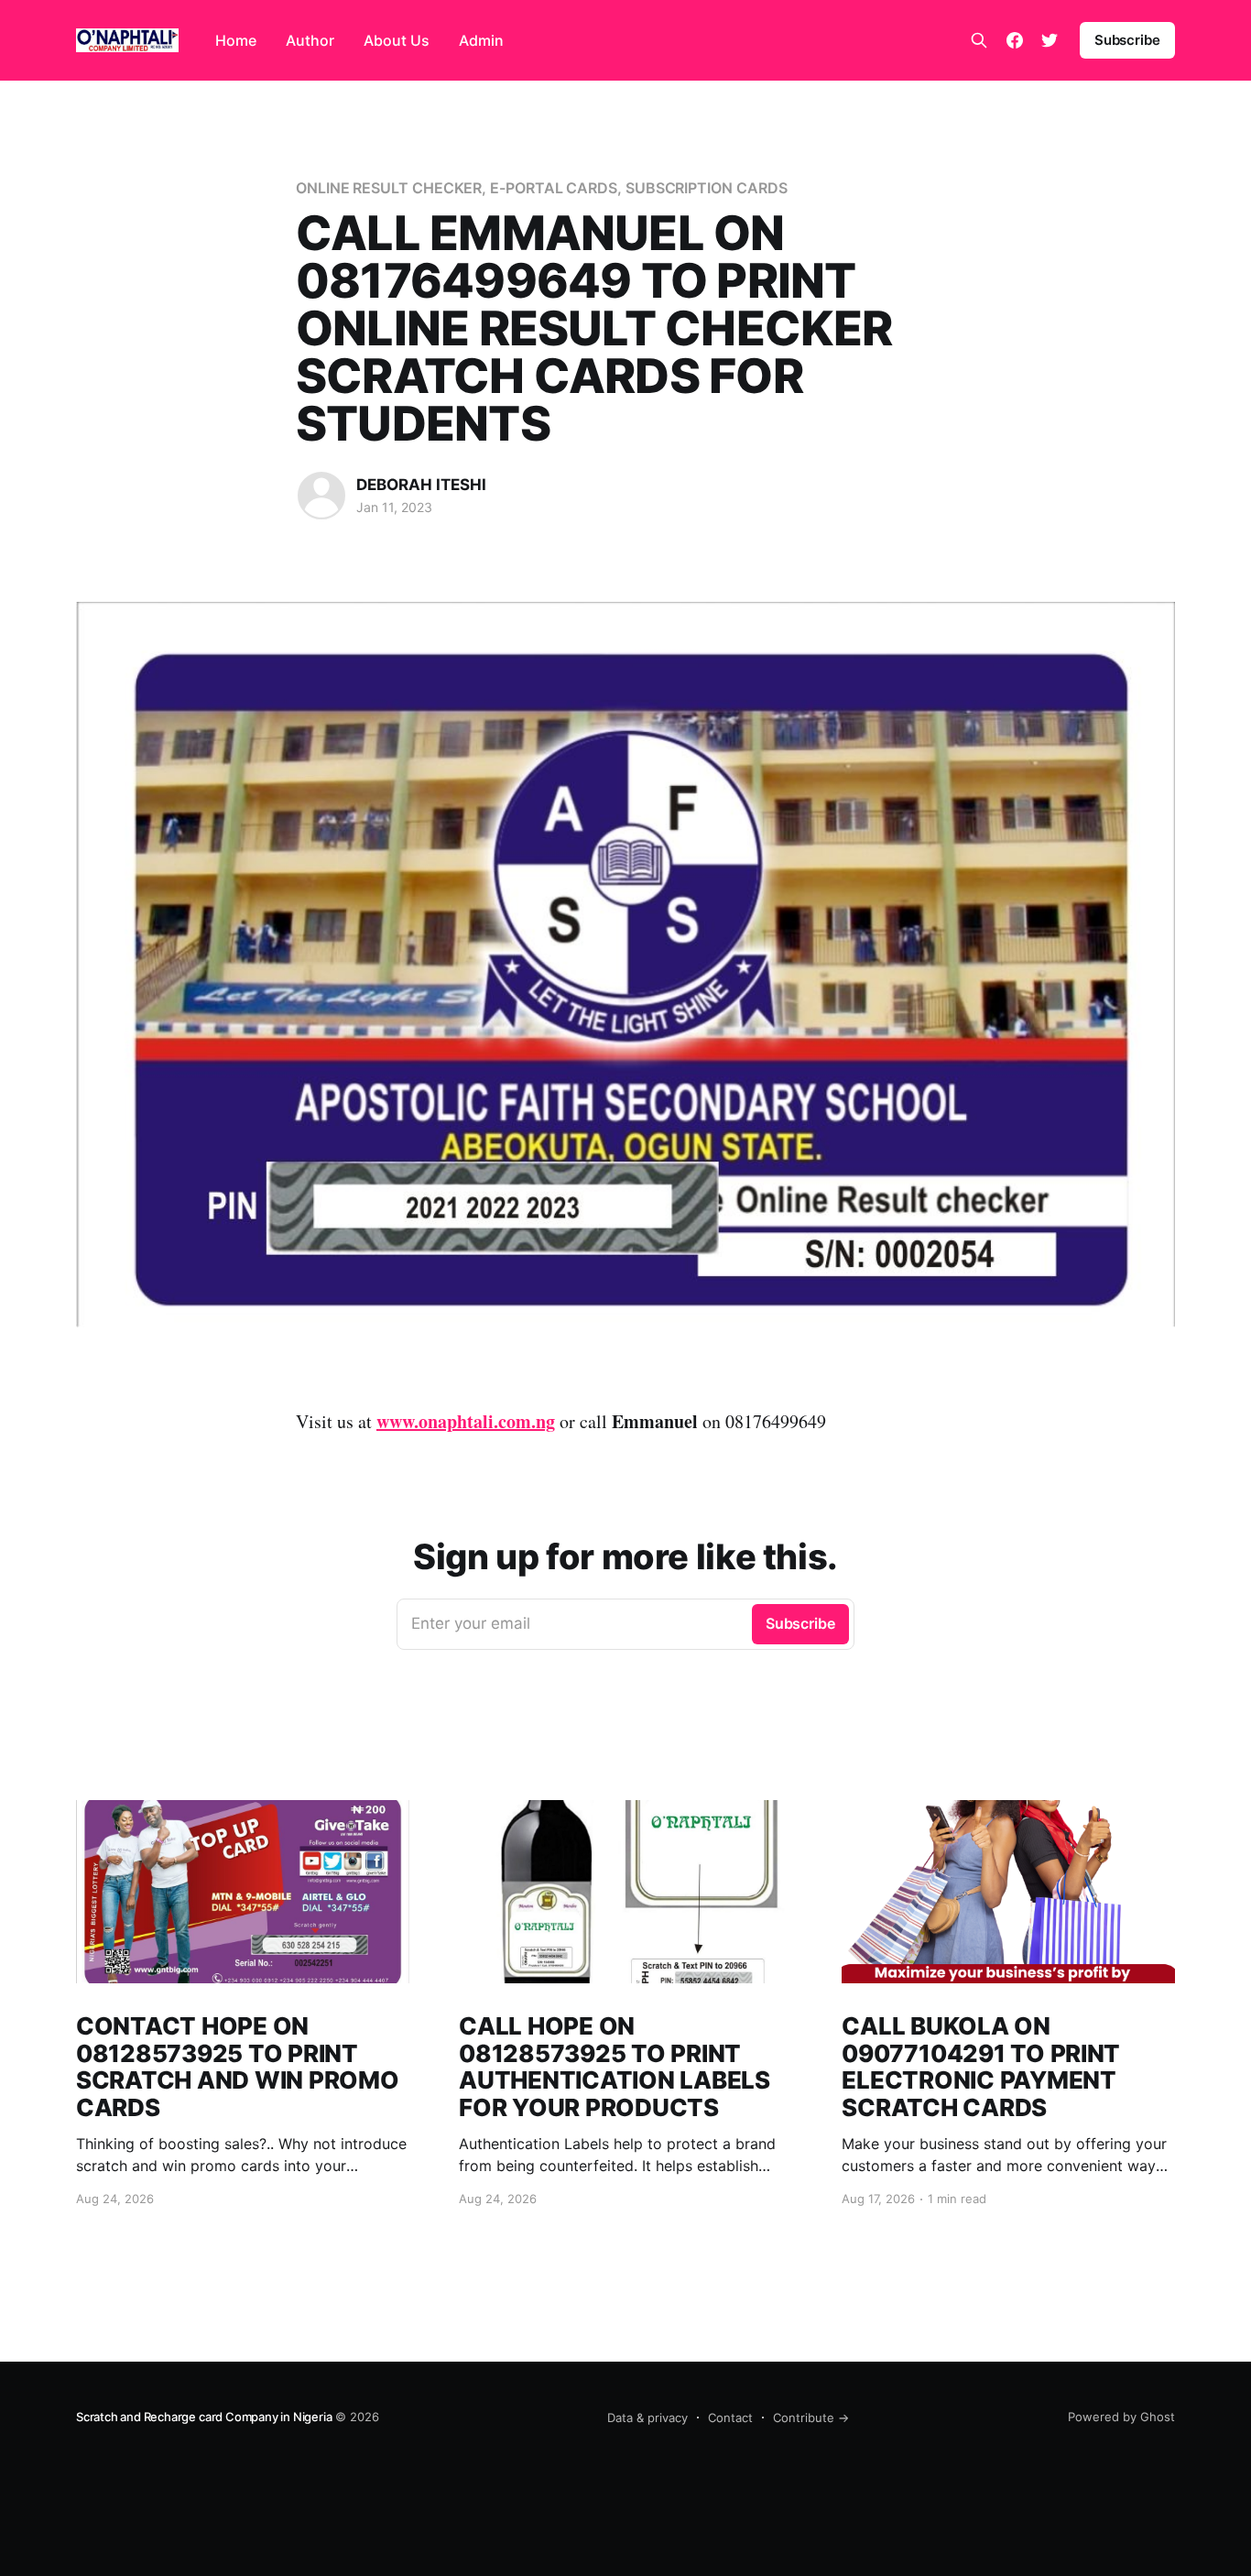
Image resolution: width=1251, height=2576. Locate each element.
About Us (397, 40)
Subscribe (1127, 40)
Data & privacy (647, 2418)
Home (236, 40)
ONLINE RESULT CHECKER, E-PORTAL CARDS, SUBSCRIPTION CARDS (541, 188)
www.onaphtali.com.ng (466, 1421)
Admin (481, 40)
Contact (730, 2418)
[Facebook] (1015, 40)
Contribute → (811, 2418)
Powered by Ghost (1121, 2417)
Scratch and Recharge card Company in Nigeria (204, 2417)
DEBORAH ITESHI (421, 485)
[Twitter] (1050, 40)
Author (310, 40)
